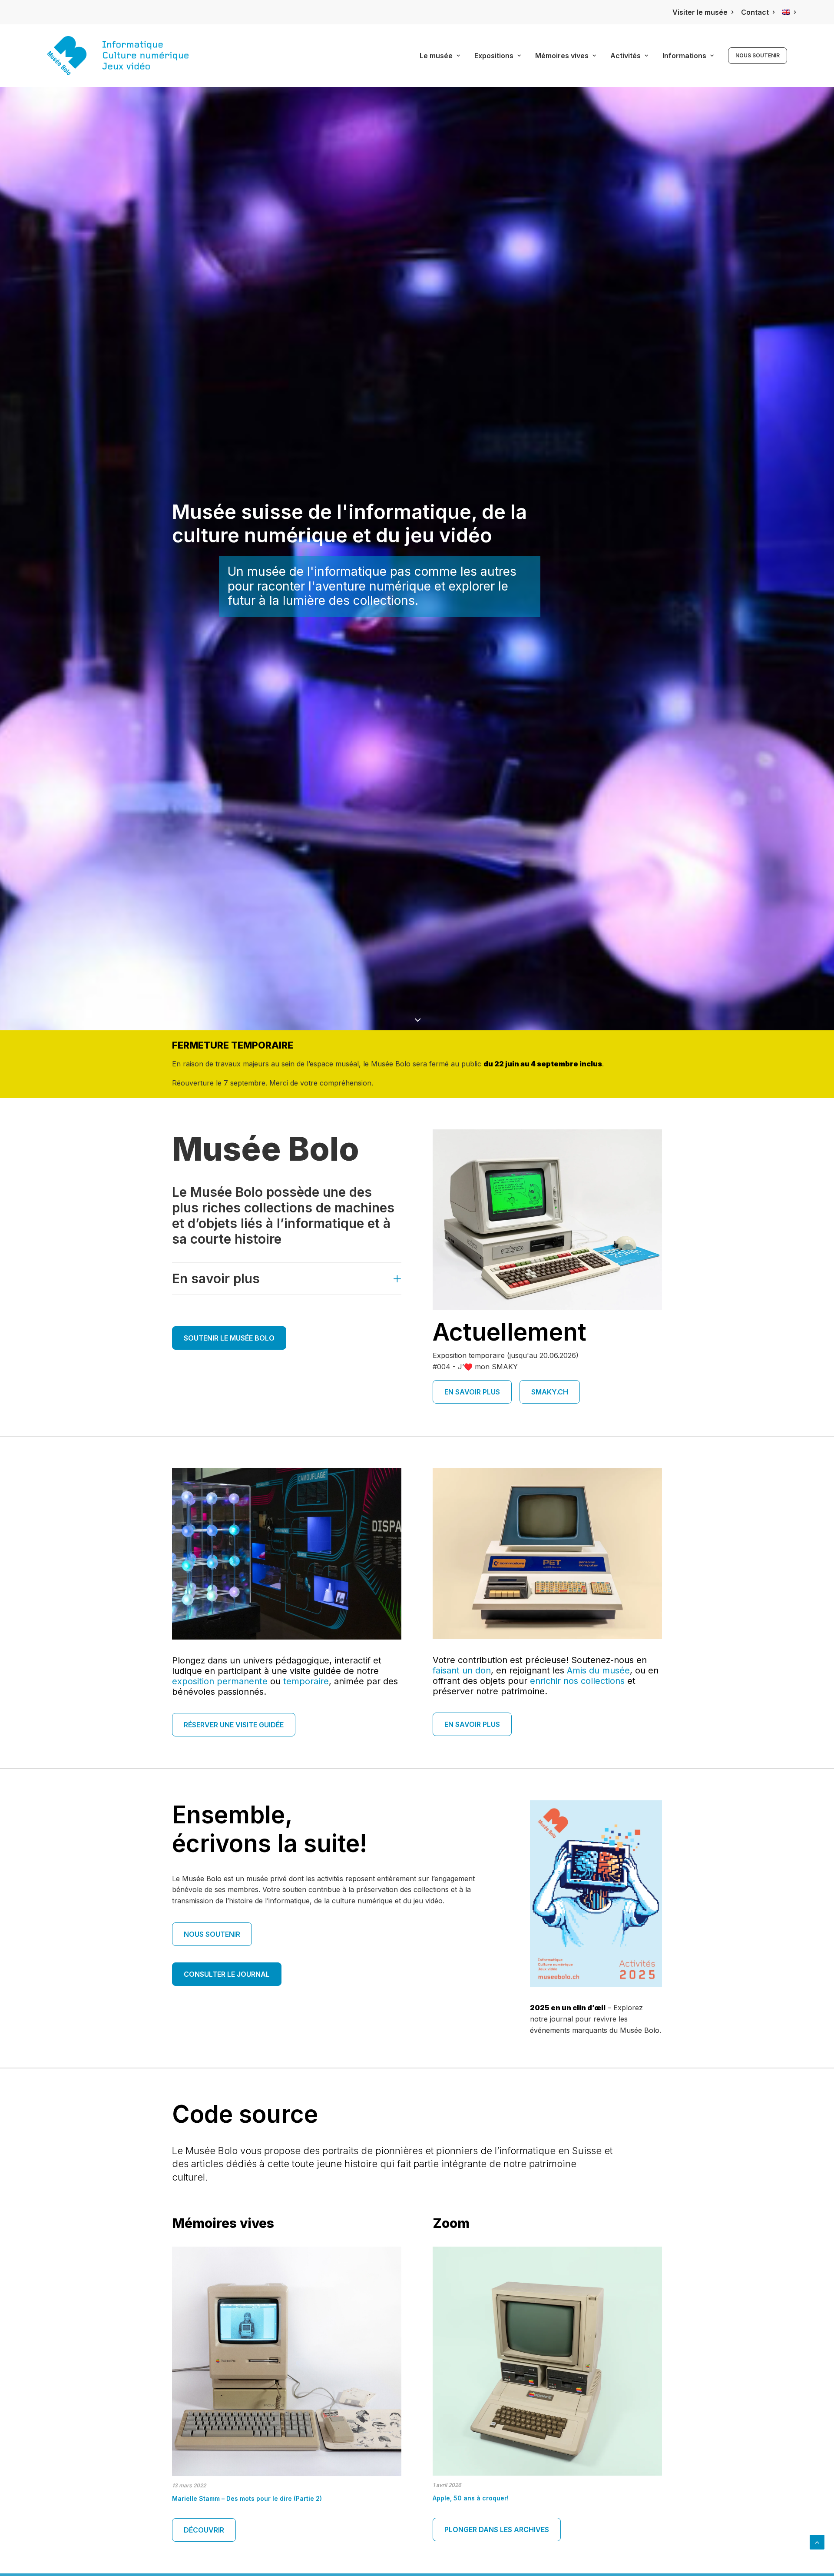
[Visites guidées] (547, 1554)
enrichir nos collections (577, 1681)
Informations (684, 56)
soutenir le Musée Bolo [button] (229, 1338)
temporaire (306, 1681)
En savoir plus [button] (472, 1392)
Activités (625, 56)
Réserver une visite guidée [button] (234, 1725)
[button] (287, 2405)
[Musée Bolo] (118, 56)
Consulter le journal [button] (227, 1974)
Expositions (494, 56)
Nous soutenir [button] (212, 1934)
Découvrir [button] (204, 2530)
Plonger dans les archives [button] (497, 2530)
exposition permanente (220, 1681)
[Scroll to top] (817, 2541)
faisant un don (462, 1670)
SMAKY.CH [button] (550, 1392)
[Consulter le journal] (596, 1894)
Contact (755, 12)
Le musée (436, 56)
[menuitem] (703, 12)
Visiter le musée (700, 12)
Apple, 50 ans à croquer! (471, 2498)
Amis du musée (598, 1670)
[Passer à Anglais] (789, 12)
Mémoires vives (562, 56)
